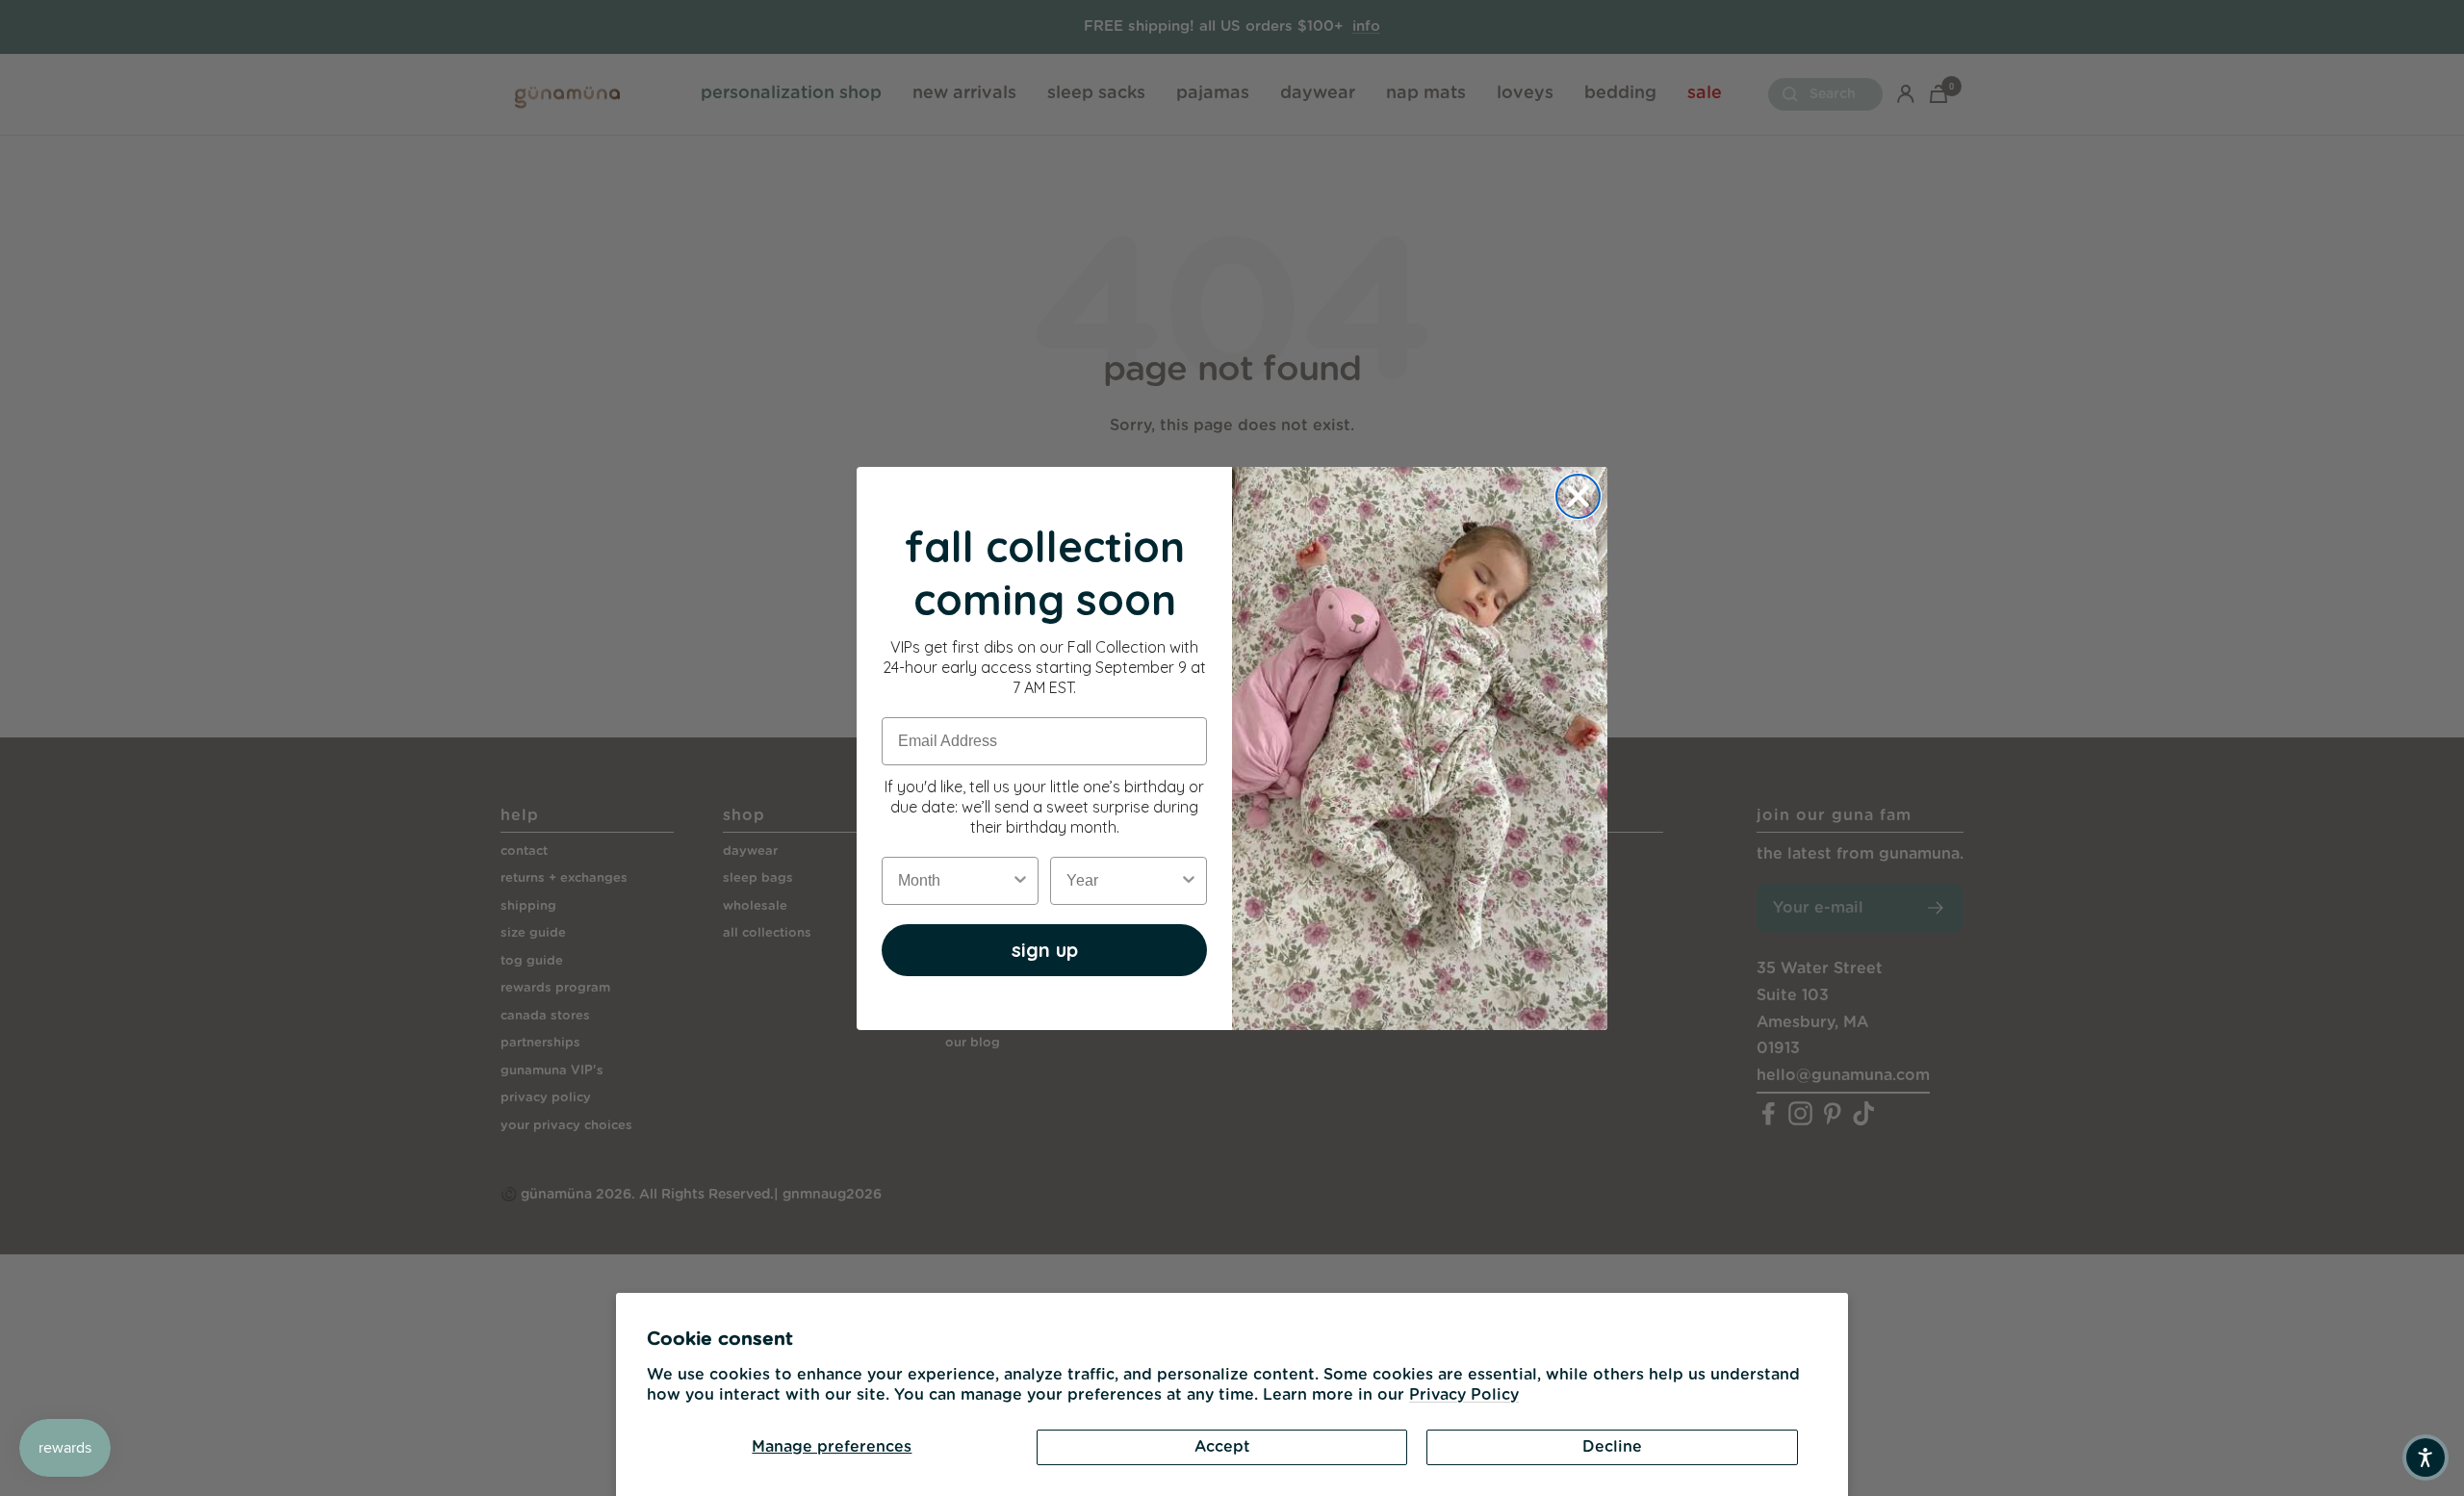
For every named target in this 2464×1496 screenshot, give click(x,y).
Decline (1612, 1447)
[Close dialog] (1578, 496)
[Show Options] (1020, 881)
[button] (2425, 1457)
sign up (1045, 950)
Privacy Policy (1464, 1395)
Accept (1222, 1447)
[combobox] (954, 881)
